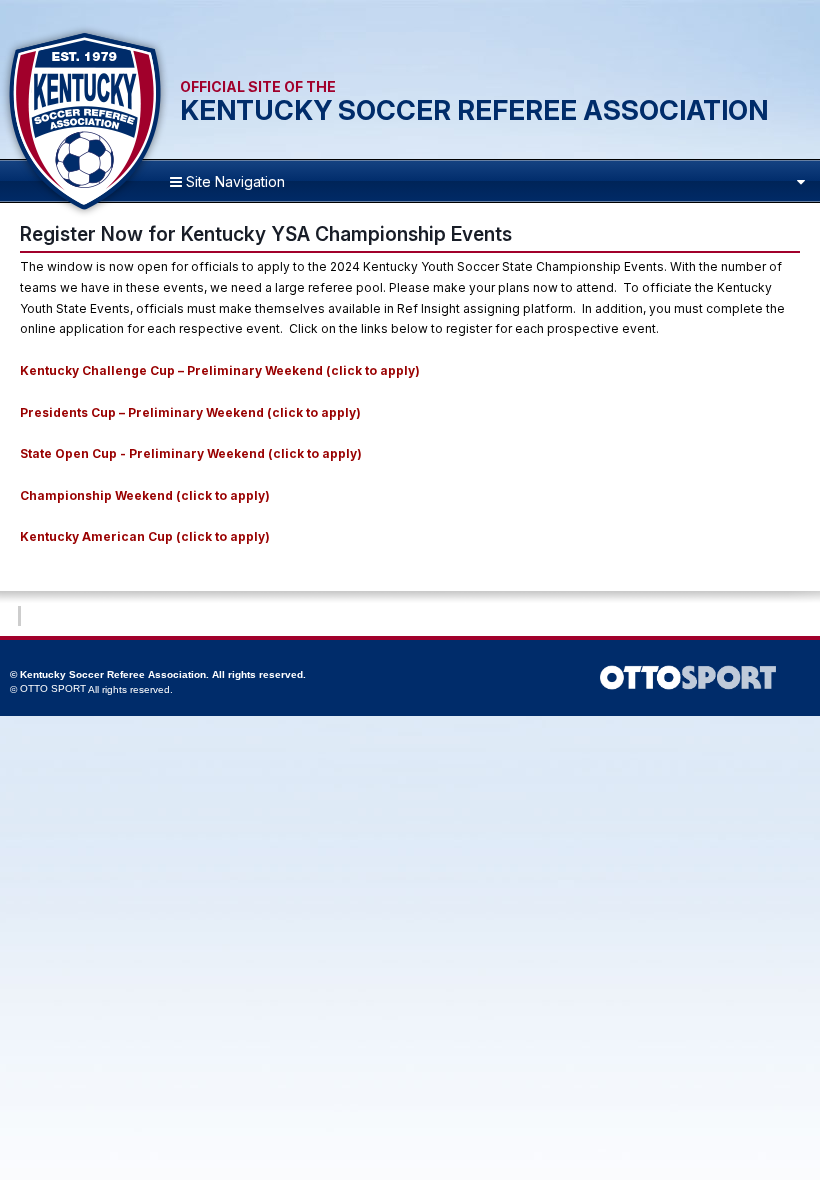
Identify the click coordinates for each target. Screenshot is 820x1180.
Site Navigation (233, 181)
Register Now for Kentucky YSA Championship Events (266, 234)
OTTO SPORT (53, 688)
